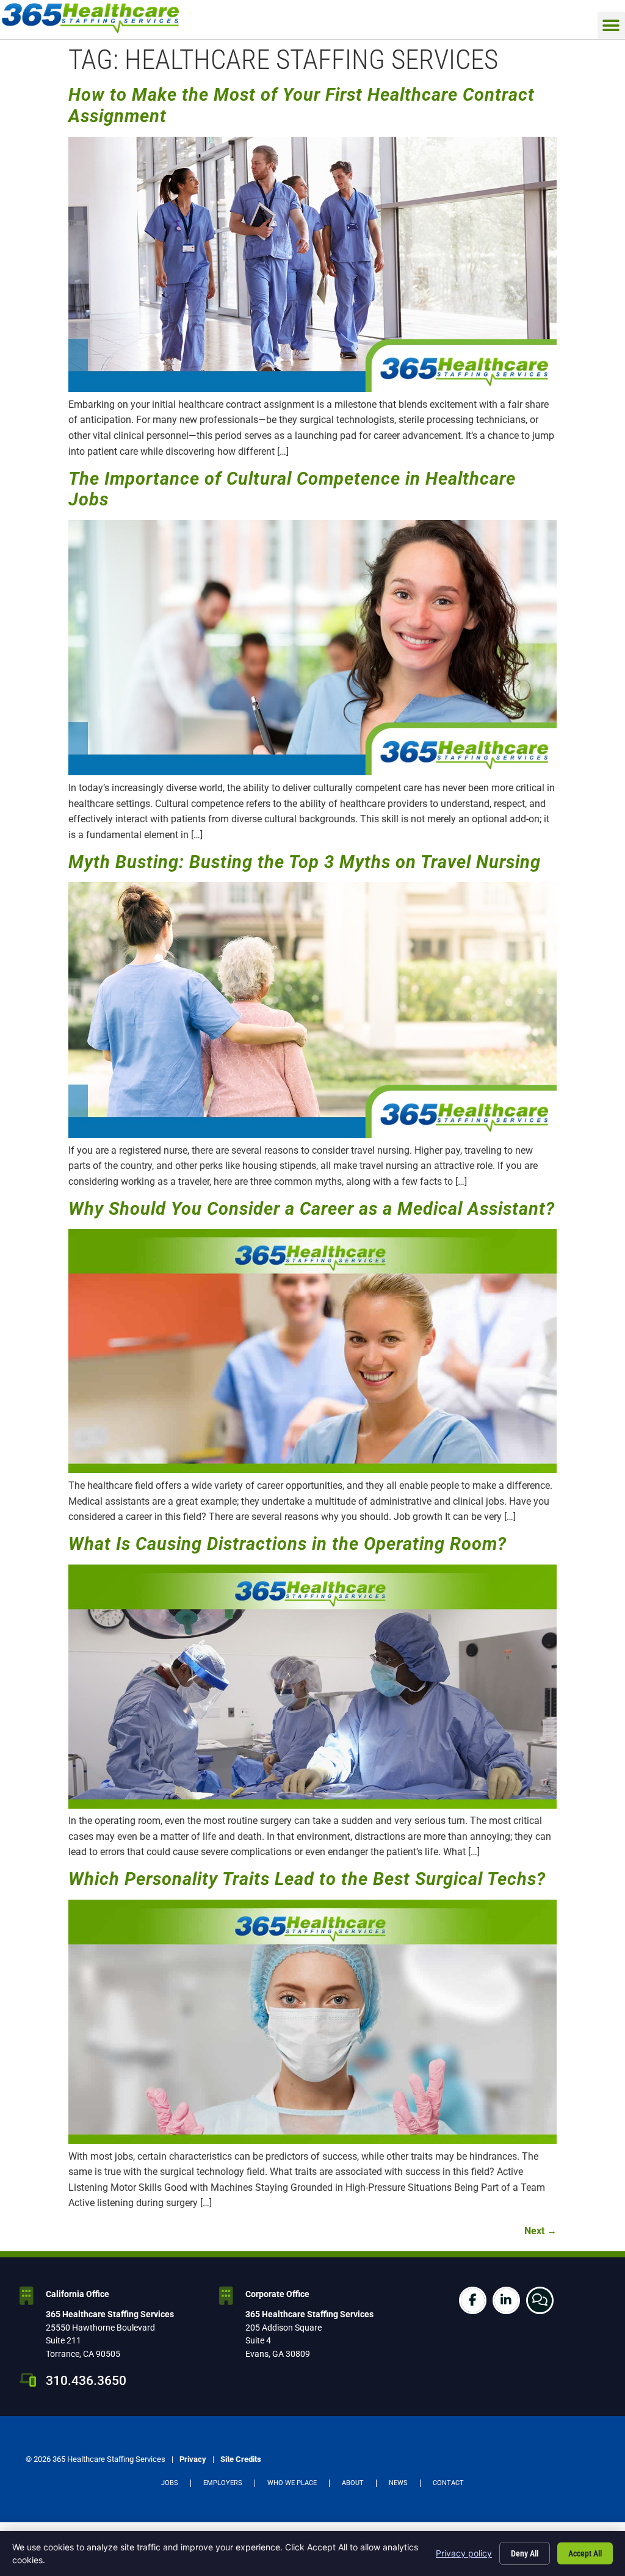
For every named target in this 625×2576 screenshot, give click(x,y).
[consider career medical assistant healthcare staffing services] (312, 1470)
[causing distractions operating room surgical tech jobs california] (312, 1805)
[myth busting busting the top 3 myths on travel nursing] (312, 1134)
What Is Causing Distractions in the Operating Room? (287, 1544)
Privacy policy (464, 2553)
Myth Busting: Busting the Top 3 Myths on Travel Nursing (305, 862)
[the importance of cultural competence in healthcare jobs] (312, 772)
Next (540, 2231)
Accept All (585, 2553)
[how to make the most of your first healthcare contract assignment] (312, 389)
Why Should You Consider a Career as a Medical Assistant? (312, 1209)
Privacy (193, 2459)
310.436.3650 (86, 2381)
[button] (611, 25)
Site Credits (241, 2459)
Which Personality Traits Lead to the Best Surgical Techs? (307, 1879)
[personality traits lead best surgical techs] (312, 2140)
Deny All (525, 2553)
